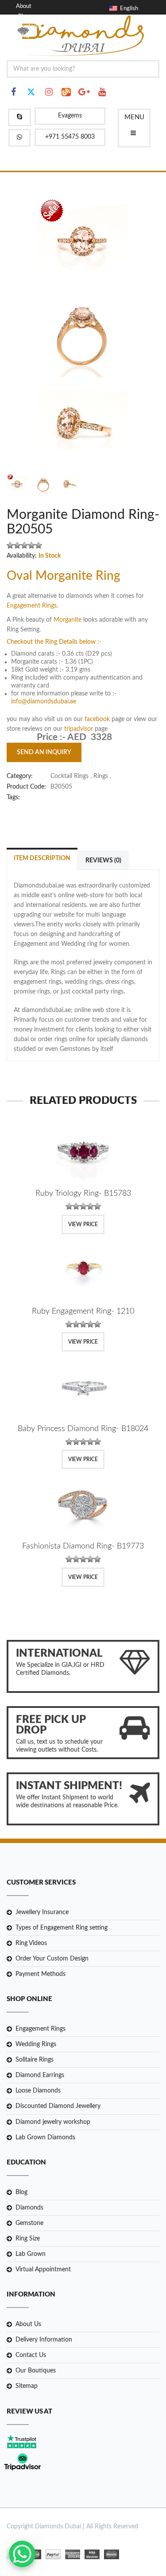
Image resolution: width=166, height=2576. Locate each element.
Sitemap (27, 2386)
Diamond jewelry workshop (53, 2122)
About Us (28, 2324)
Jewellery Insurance (42, 1912)
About (24, 6)
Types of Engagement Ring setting (62, 1928)
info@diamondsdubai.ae (44, 702)
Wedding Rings (36, 2044)
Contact (28, 26)
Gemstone (29, 2223)
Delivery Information (44, 2340)
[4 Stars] (31, 545)
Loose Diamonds (38, 2091)
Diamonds (29, 2208)
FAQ (24, 36)
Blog (24, 17)
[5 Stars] (39, 545)
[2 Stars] (17, 545)
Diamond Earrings (40, 2075)
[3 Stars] (24, 545)
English (128, 9)
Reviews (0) (103, 861)
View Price (83, 1224)
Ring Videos (31, 1943)
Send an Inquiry (44, 752)
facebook (98, 719)
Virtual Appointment (43, 2270)
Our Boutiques (36, 2371)
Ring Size (28, 2239)
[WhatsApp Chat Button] (22, 2554)
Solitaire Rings (35, 2060)
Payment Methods (41, 1974)
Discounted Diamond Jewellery (58, 2106)
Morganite (68, 620)
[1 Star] (10, 545)
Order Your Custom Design (52, 1959)
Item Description (42, 858)
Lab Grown (31, 2254)
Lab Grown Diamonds (45, 2138)
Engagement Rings (32, 606)
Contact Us (31, 2355)
